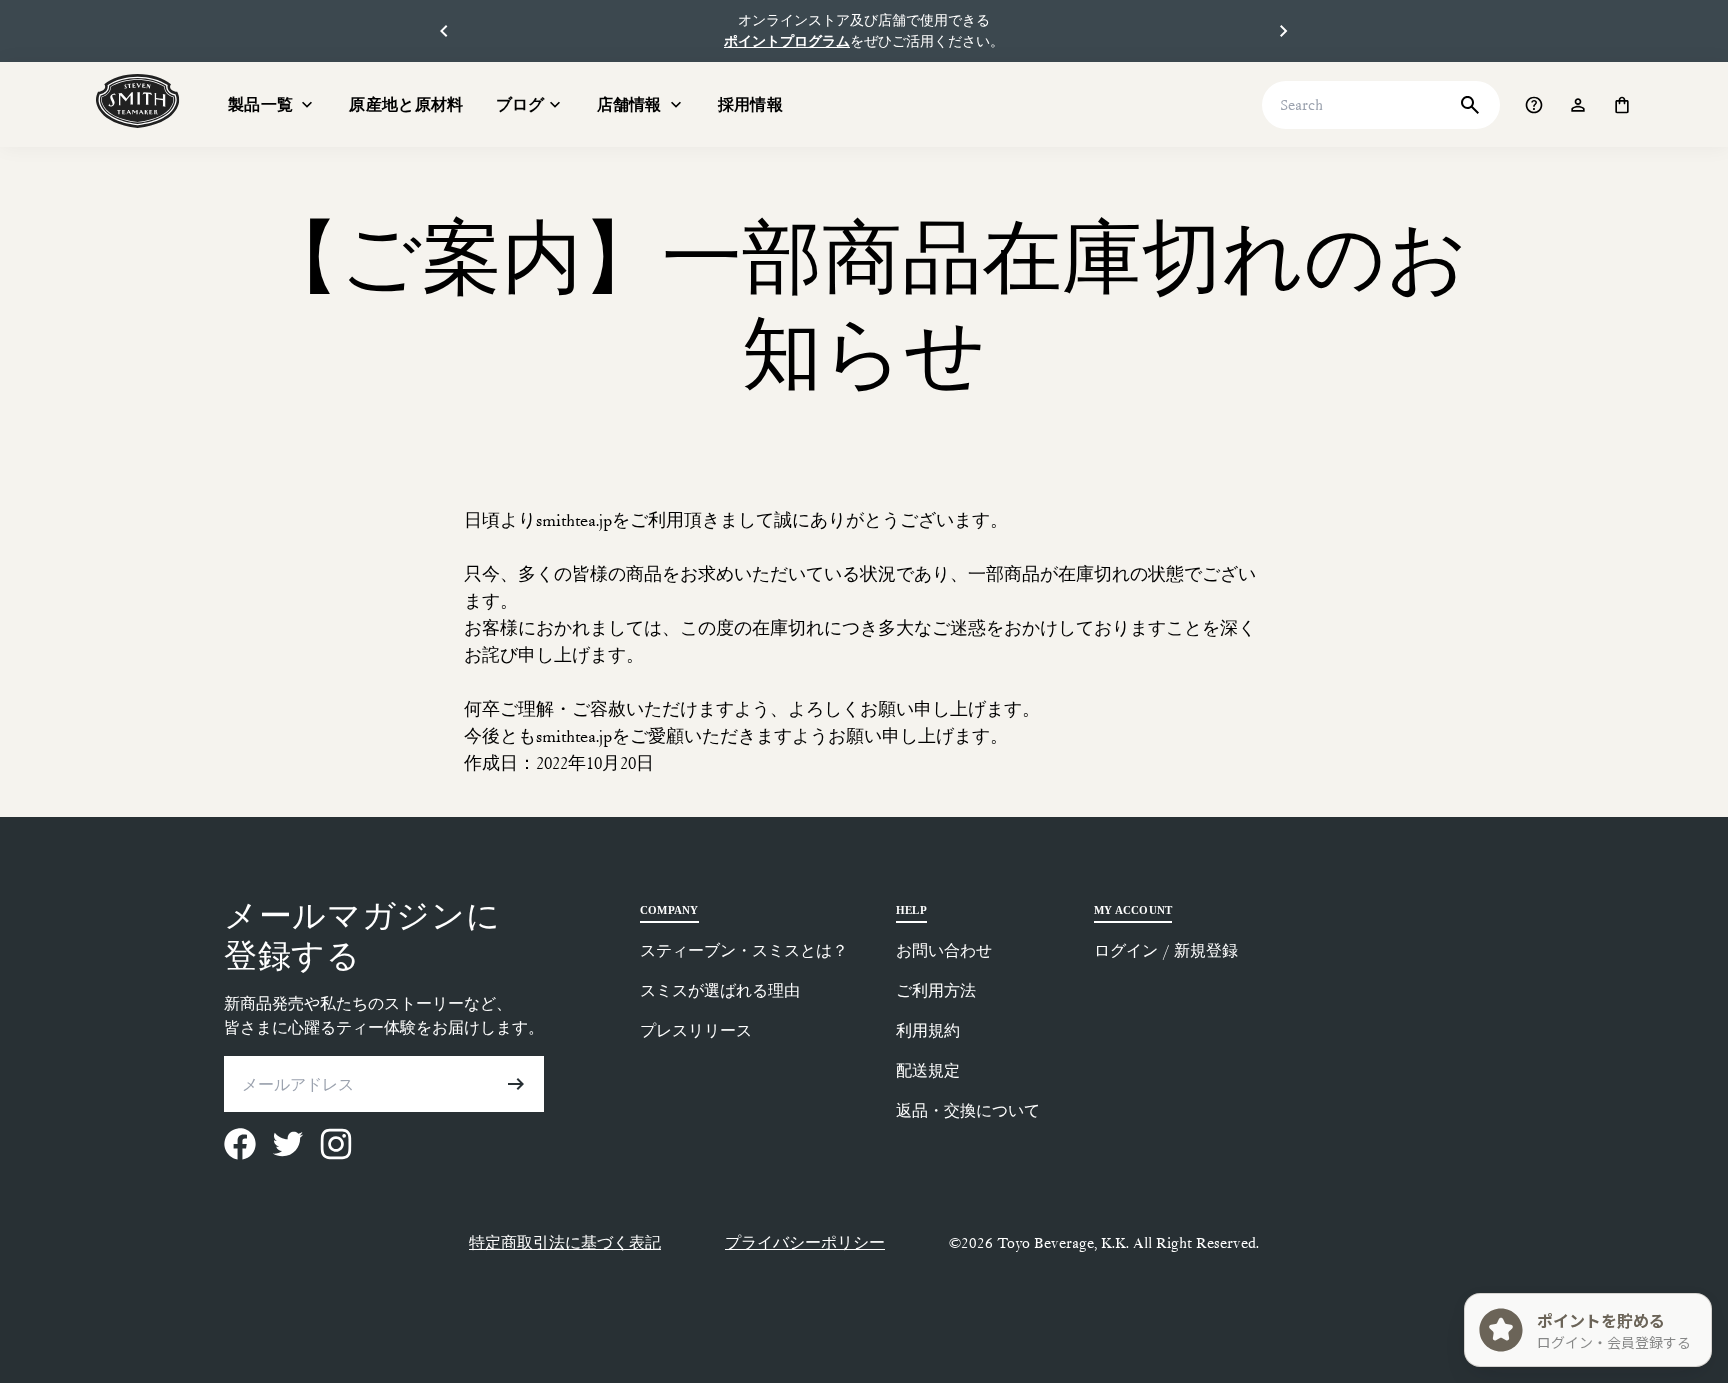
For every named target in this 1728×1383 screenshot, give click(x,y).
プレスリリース (696, 1030)
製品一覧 (260, 104)
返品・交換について (968, 1110)
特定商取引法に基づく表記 (565, 1242)
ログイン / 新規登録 (1166, 950)
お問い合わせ (944, 950)
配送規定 (928, 1070)
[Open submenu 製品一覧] (307, 105)
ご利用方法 (936, 990)
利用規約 (928, 1030)
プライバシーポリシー (805, 1242)
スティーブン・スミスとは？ (744, 950)
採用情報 (750, 104)
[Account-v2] (1578, 105)
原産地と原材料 (406, 104)
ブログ (520, 104)
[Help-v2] (1534, 105)
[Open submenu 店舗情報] (676, 105)
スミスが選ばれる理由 (720, 990)
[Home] (138, 101)
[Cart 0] (1622, 105)
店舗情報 (629, 104)
